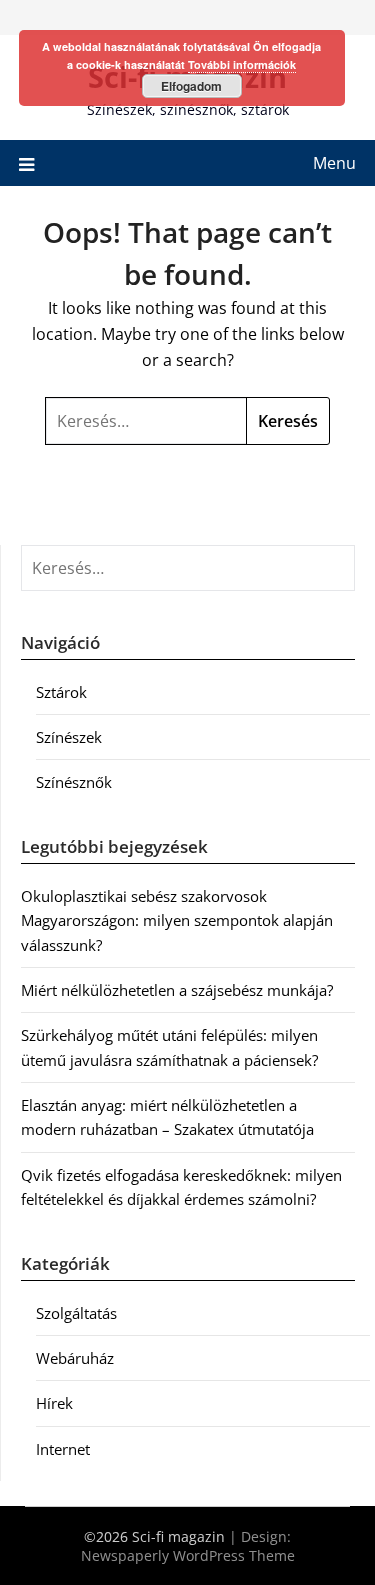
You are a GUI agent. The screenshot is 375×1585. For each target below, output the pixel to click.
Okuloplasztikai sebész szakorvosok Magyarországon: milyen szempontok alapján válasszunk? (177, 920)
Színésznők (74, 782)
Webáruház (75, 1358)
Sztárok (61, 692)
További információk (242, 64)
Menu (334, 163)
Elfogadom (191, 86)
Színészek (69, 737)
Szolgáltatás (76, 1313)
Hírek (54, 1403)
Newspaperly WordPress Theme (188, 1555)
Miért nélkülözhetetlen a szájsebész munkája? (177, 990)
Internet (63, 1449)
